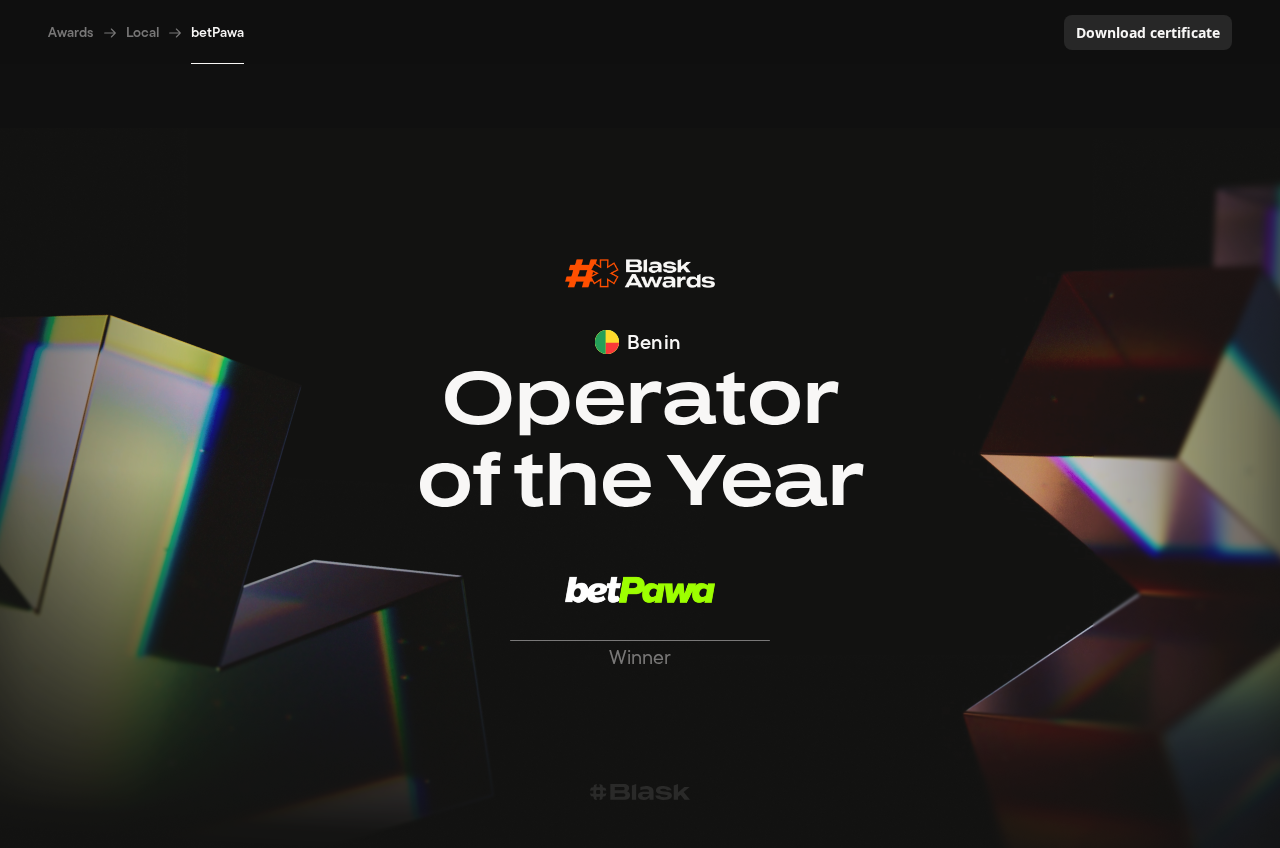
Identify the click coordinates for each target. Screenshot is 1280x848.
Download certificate (1148, 32)
